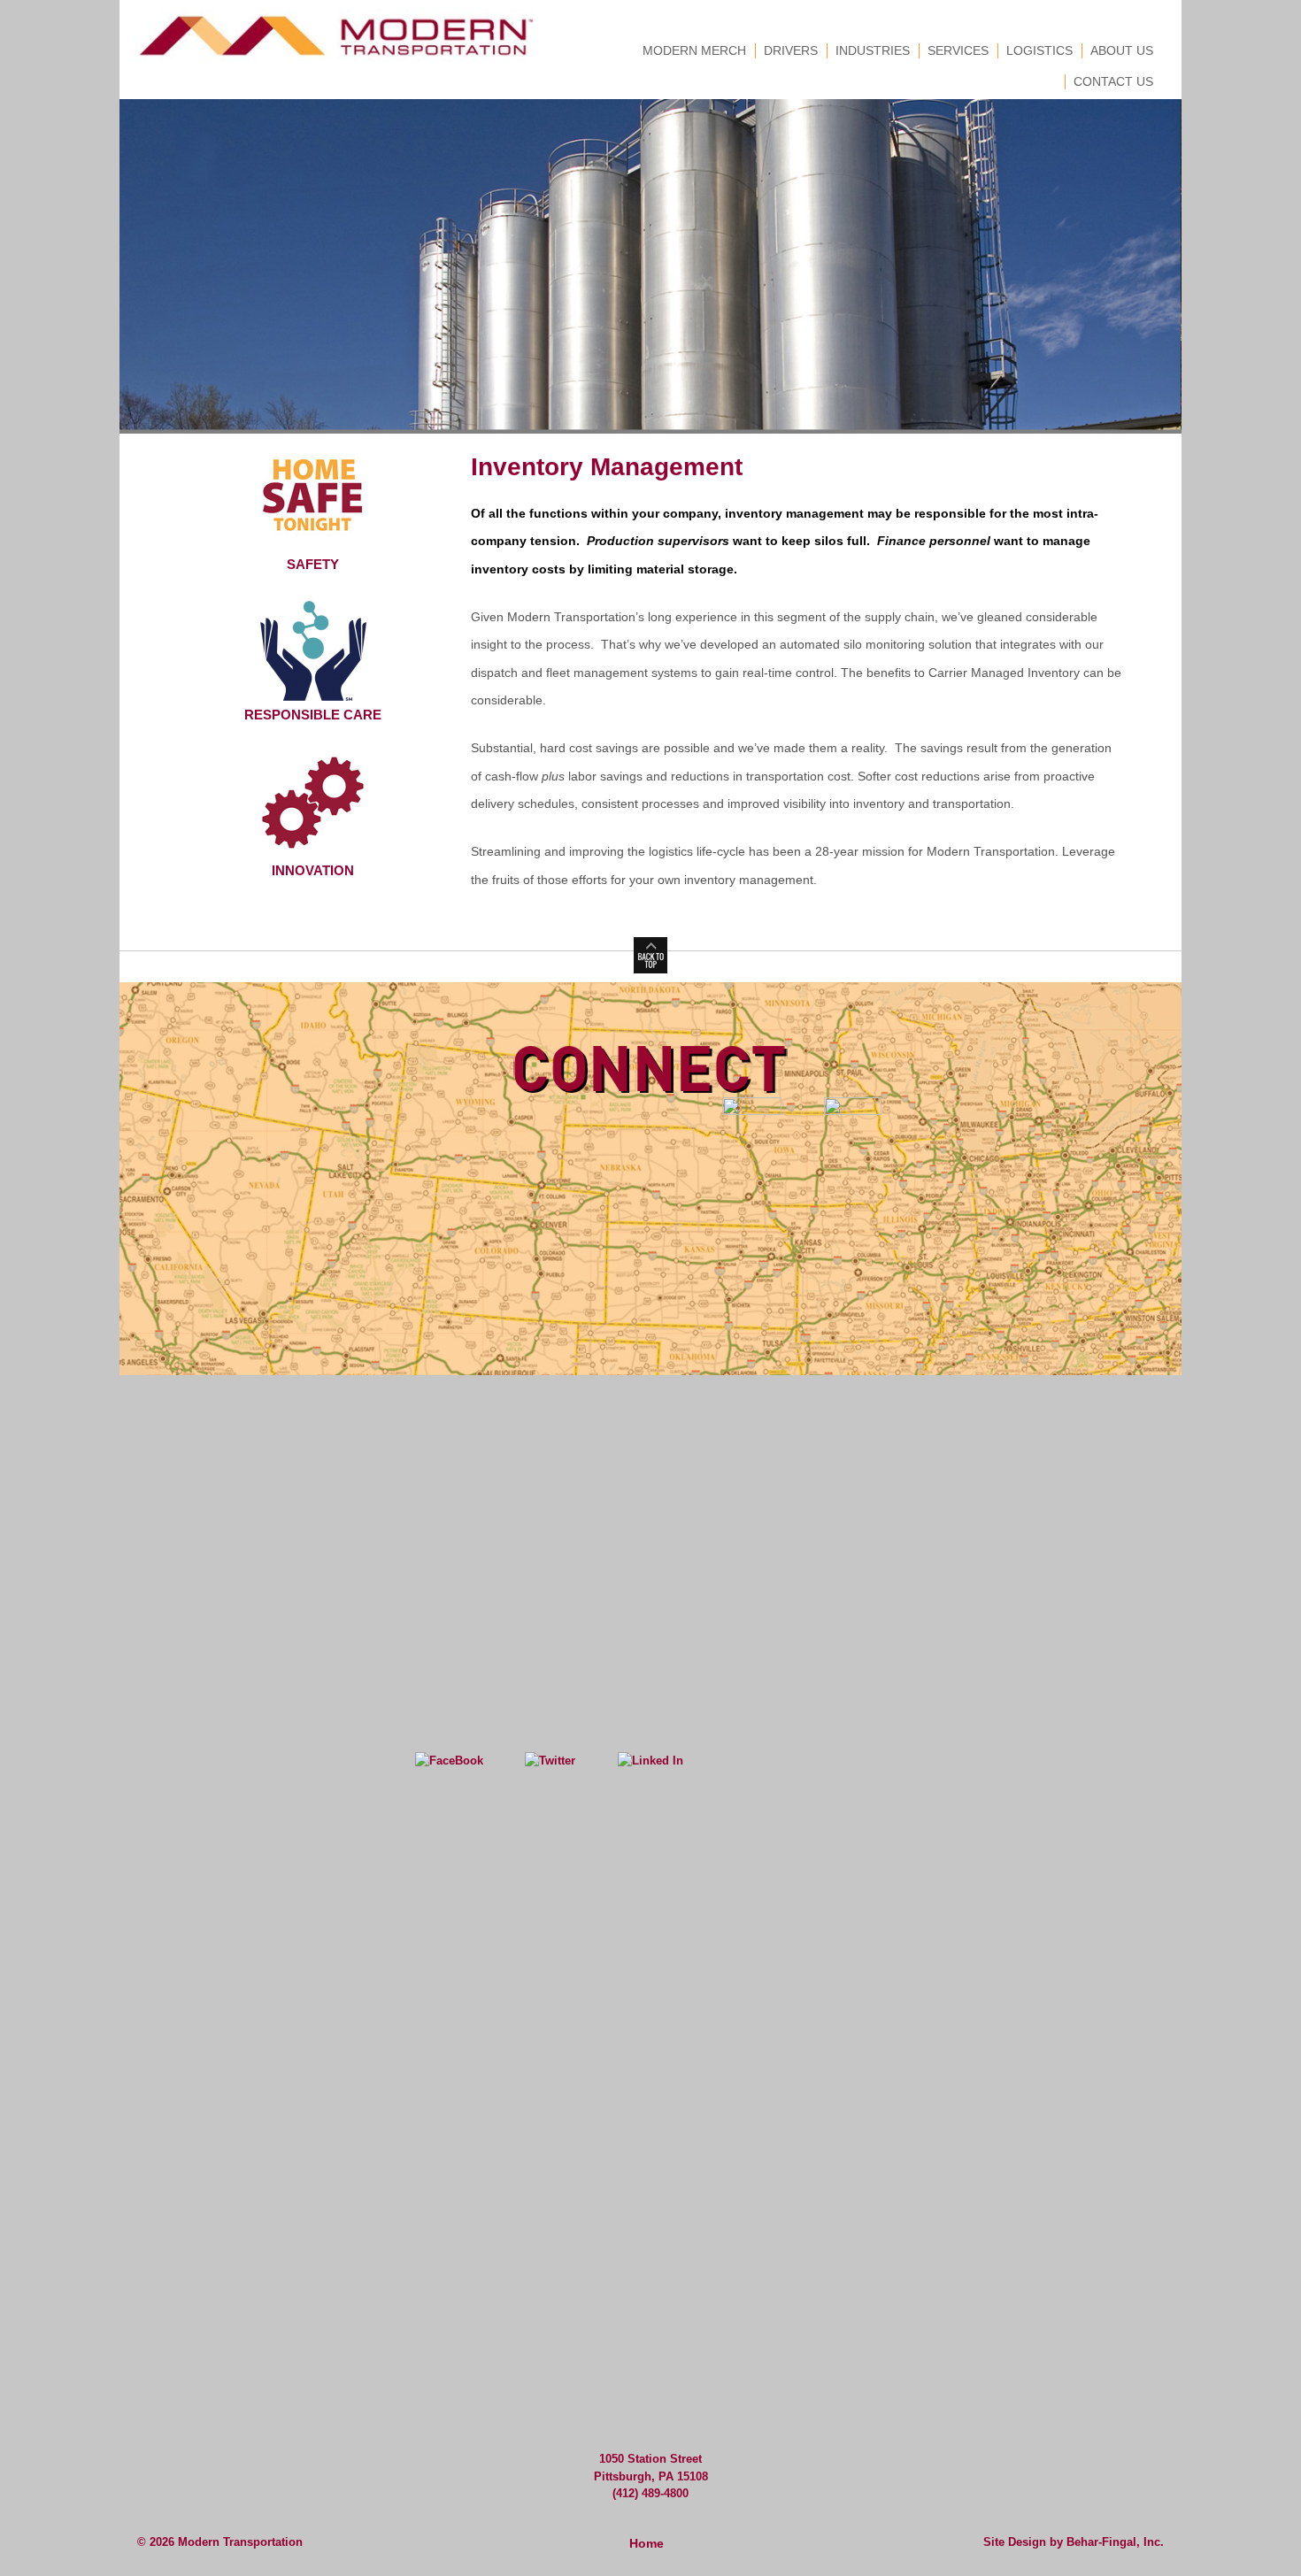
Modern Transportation (239, 2542)
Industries (873, 50)
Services (958, 50)
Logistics (1039, 50)
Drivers (791, 50)
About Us (1122, 50)
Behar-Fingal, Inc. (1115, 2542)
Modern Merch (694, 50)
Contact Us (1113, 81)
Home (647, 2543)
